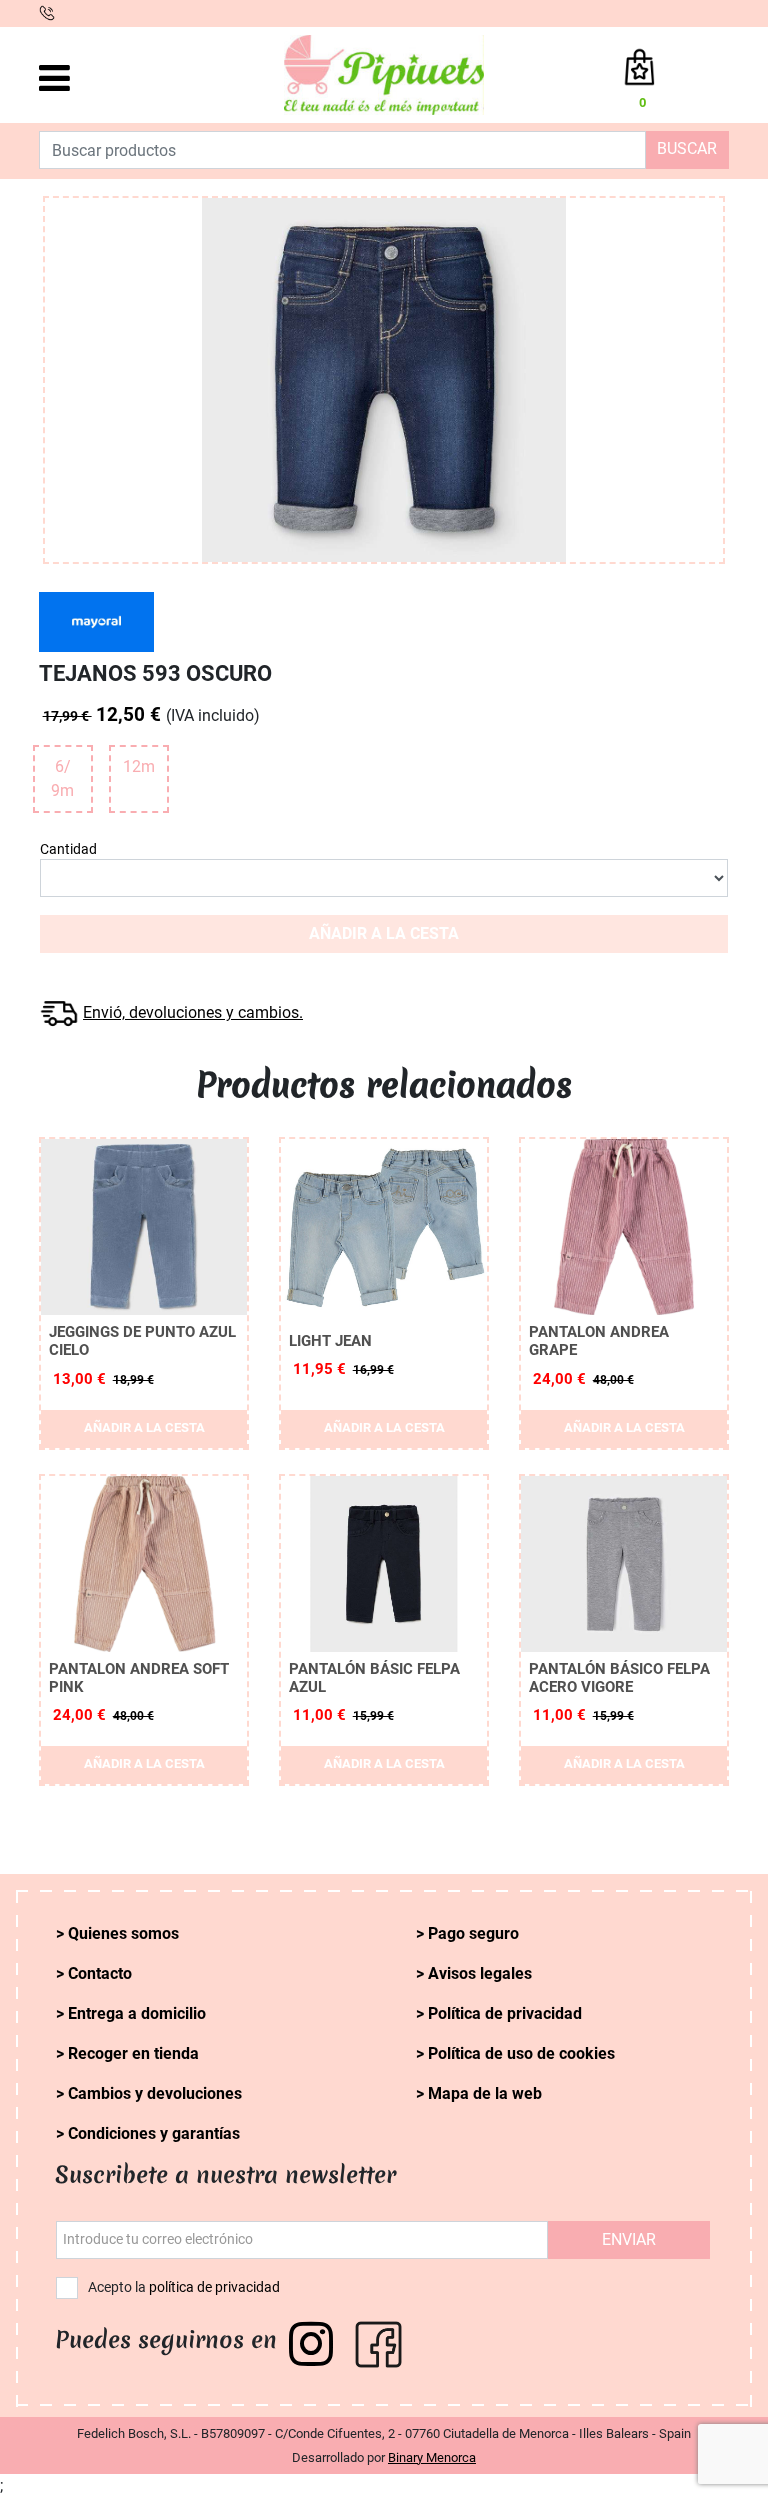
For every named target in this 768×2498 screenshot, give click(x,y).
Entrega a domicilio (137, 2013)
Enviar (629, 2239)
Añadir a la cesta (384, 933)
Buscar (687, 148)
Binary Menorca (432, 2457)
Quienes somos (123, 1933)
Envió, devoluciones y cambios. (193, 1012)
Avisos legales (480, 1973)
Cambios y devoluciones (155, 2093)
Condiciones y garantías (154, 2133)
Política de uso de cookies (521, 2053)
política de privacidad (214, 2287)
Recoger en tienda (133, 2053)
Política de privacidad (505, 2013)
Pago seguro (473, 1933)
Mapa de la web (485, 2093)
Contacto (100, 1973)
